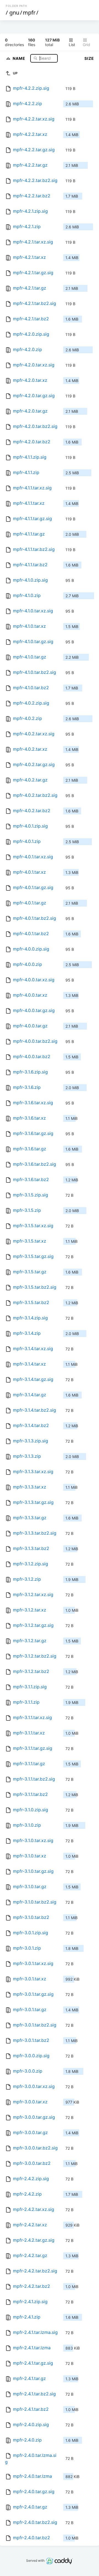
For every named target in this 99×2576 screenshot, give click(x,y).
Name (20, 58)
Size (89, 58)
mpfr (29, 12)
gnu (14, 12)
